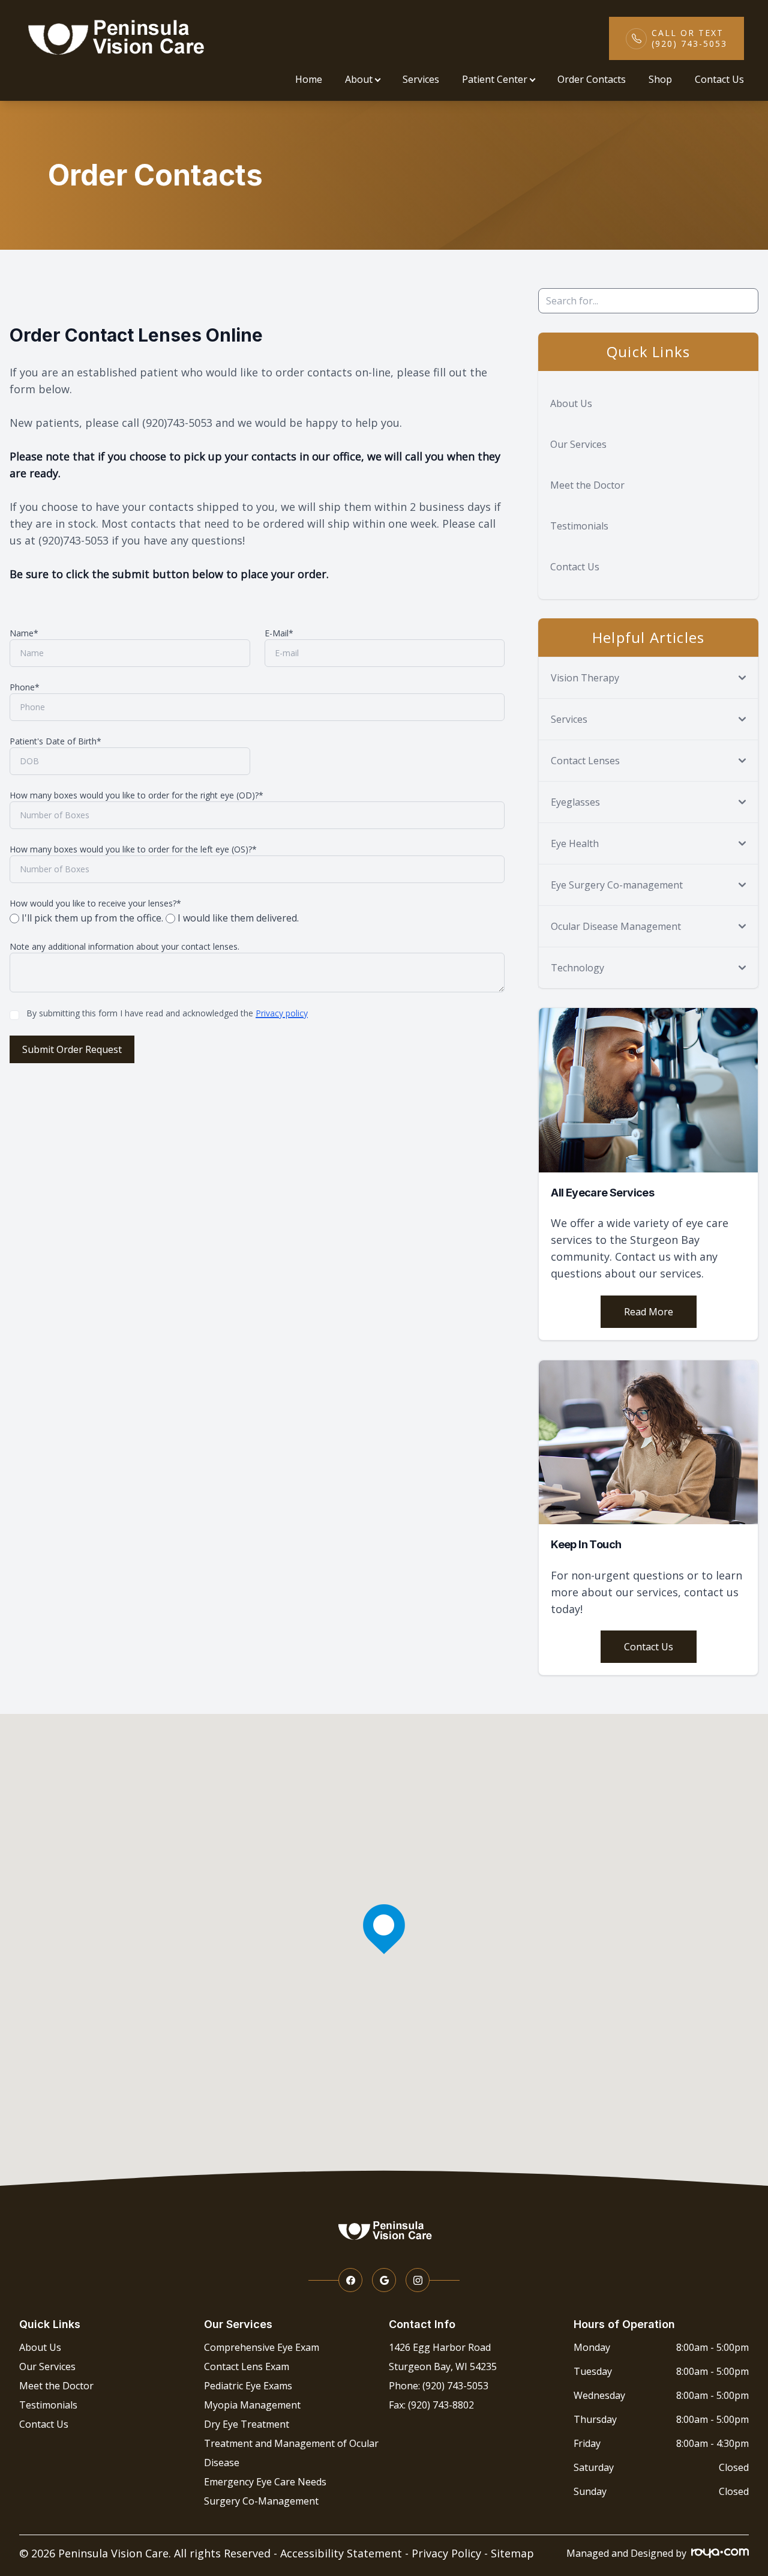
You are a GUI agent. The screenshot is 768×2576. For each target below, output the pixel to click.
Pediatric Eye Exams (248, 2386)
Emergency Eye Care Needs (265, 2482)
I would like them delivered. (237, 918)
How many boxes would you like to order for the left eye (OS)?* (133, 849)
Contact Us (719, 79)
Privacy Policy (446, 2553)
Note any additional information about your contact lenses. (124, 946)
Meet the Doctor (587, 485)
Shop (660, 79)
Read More (649, 1312)
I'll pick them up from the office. (92, 918)
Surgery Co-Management (261, 2501)
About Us (571, 403)
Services (421, 79)
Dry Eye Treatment (247, 2424)
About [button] (359, 79)
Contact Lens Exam (247, 2366)
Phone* (25, 687)
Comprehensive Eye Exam (262, 2347)
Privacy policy (282, 1013)
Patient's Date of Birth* (55, 741)
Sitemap (512, 2553)
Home (309, 79)
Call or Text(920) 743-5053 (689, 38)
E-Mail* (279, 633)
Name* (24, 633)
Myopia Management (252, 2405)
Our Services (578, 444)
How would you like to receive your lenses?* (95, 903)
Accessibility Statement (341, 2553)
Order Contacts (592, 79)
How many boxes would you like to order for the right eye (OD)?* (136, 795)
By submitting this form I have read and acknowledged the (167, 1013)
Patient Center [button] (495, 79)
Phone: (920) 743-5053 (439, 2386)
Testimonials (579, 526)
